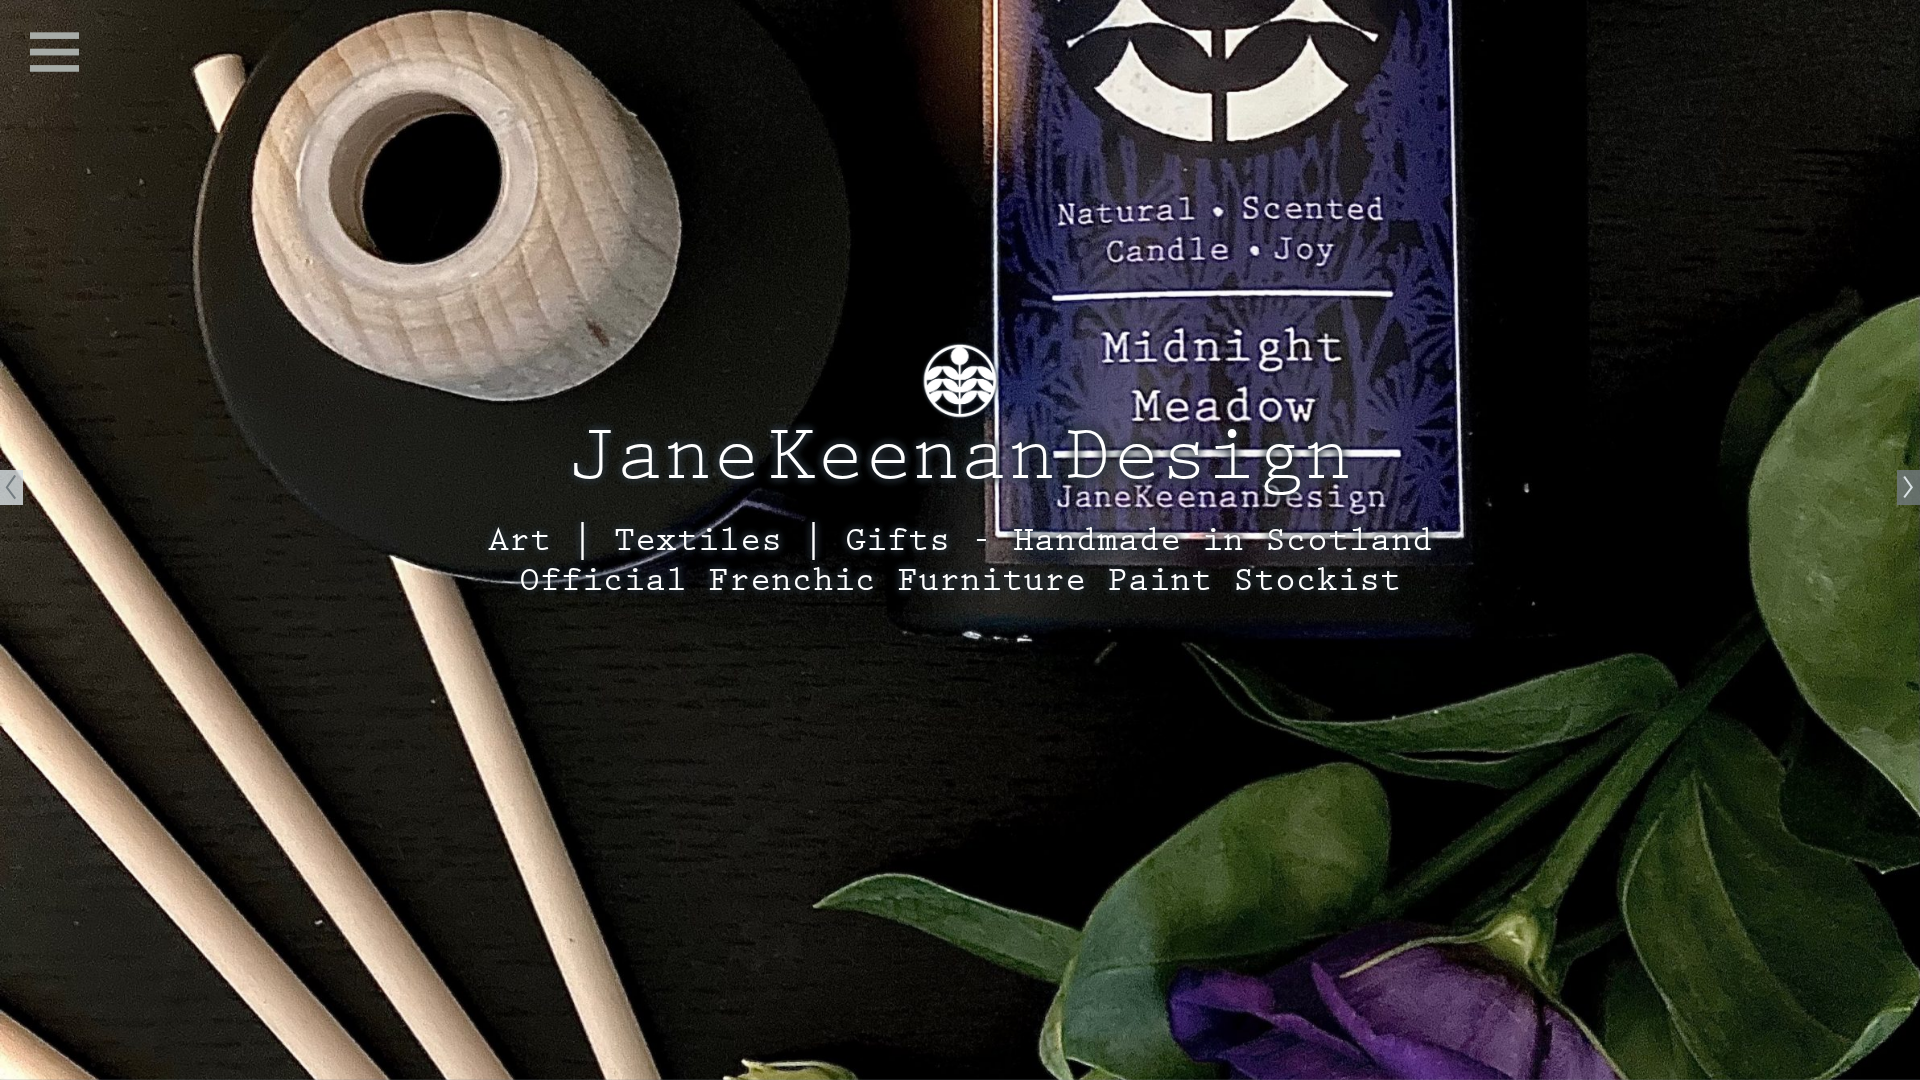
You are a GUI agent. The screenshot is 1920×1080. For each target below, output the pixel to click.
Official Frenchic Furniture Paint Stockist (960, 580)
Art (519, 540)
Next (1908, 540)
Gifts (897, 540)
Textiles (698, 540)
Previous (11, 540)
